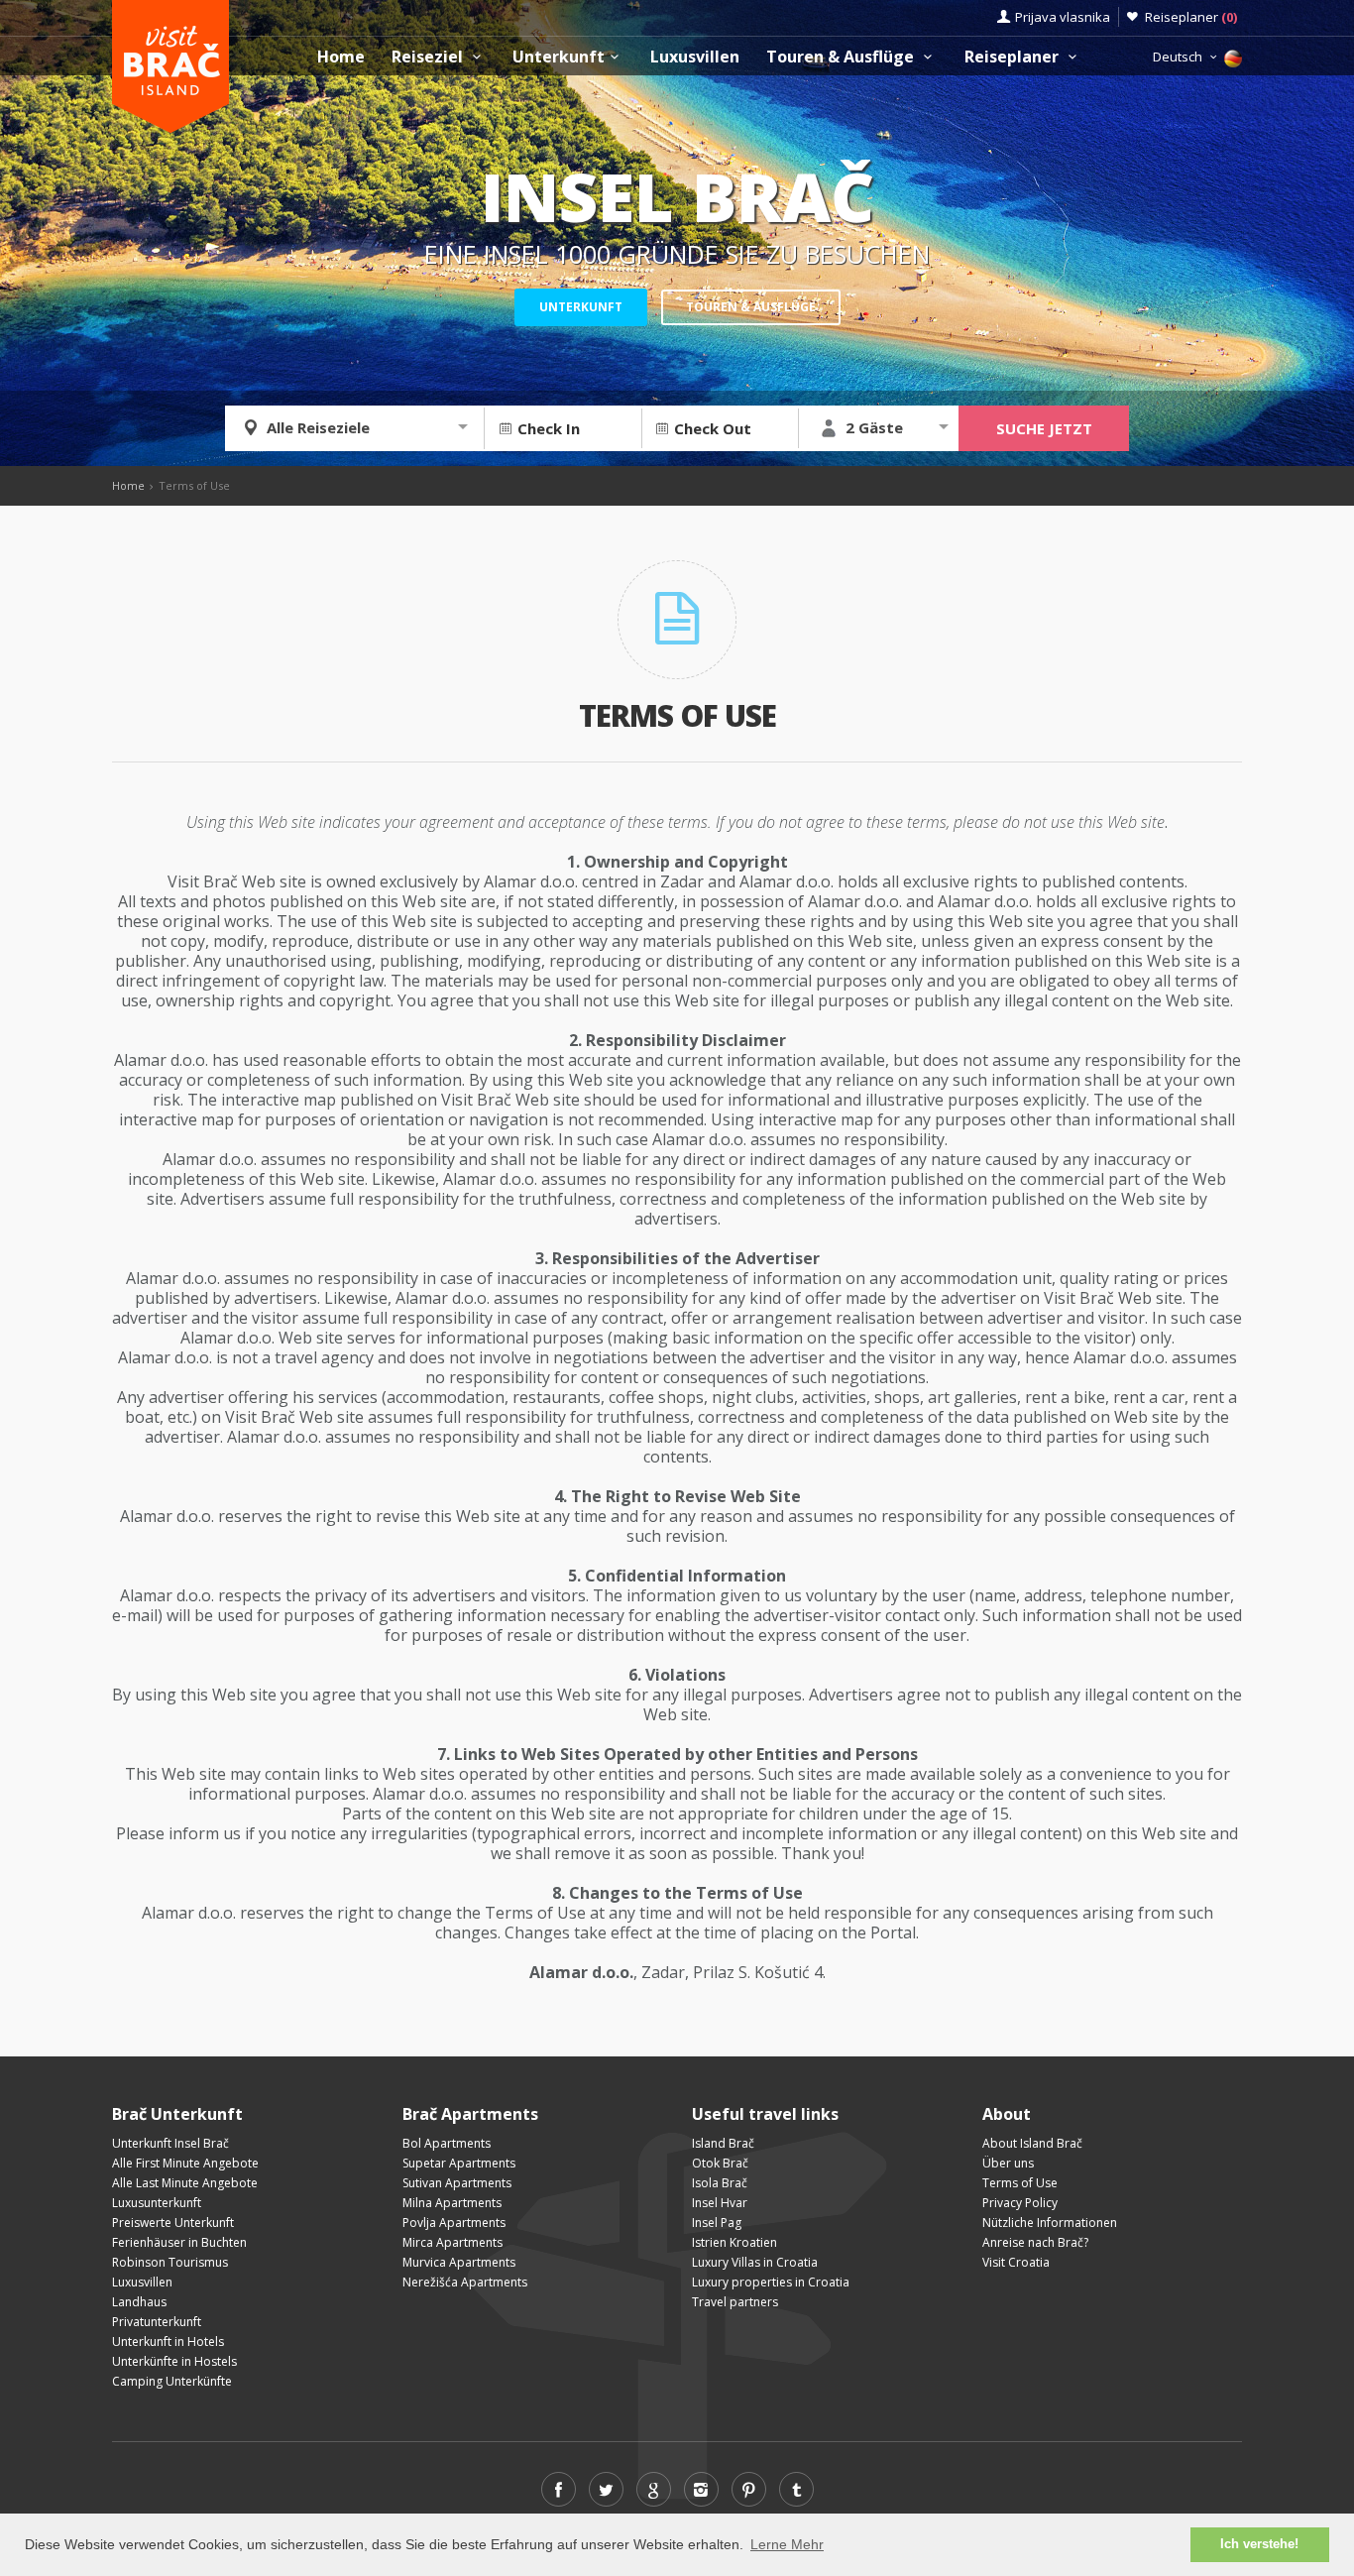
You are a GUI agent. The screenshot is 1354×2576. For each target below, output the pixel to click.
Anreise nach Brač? (1035, 2242)
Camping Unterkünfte (172, 2381)
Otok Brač (720, 2163)
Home (341, 57)
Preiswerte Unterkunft (173, 2223)
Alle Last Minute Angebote (185, 2183)
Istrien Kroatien (734, 2242)
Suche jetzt (1044, 428)
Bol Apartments (447, 2143)
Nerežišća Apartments (465, 2282)
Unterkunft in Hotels (168, 2342)
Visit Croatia (1016, 2262)
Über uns (1008, 2163)
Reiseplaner (1191, 17)
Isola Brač (720, 2183)
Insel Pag (717, 2223)
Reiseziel (429, 57)
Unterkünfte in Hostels (174, 2361)
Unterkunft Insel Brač (170, 2143)
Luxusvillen (695, 57)
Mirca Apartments (452, 2242)
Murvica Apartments (459, 2262)
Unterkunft (559, 57)
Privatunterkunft (157, 2322)
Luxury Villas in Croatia (755, 2262)
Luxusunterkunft (157, 2203)
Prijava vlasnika (1063, 17)
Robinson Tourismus (170, 2262)
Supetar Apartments (459, 2163)
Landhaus (139, 2302)
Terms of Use (1020, 2183)
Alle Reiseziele (318, 427)
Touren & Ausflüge (842, 57)
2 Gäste (874, 427)
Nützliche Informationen (1050, 2223)
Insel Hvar (720, 2203)
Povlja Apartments (454, 2223)
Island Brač (723, 2143)
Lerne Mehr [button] (787, 2544)
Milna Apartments (452, 2203)
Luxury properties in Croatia (771, 2282)
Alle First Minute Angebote (185, 2163)
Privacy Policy (1020, 2203)
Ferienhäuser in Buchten (179, 2242)
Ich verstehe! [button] (1259, 2544)
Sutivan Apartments (457, 2183)
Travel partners (735, 2302)
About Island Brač (1032, 2143)
